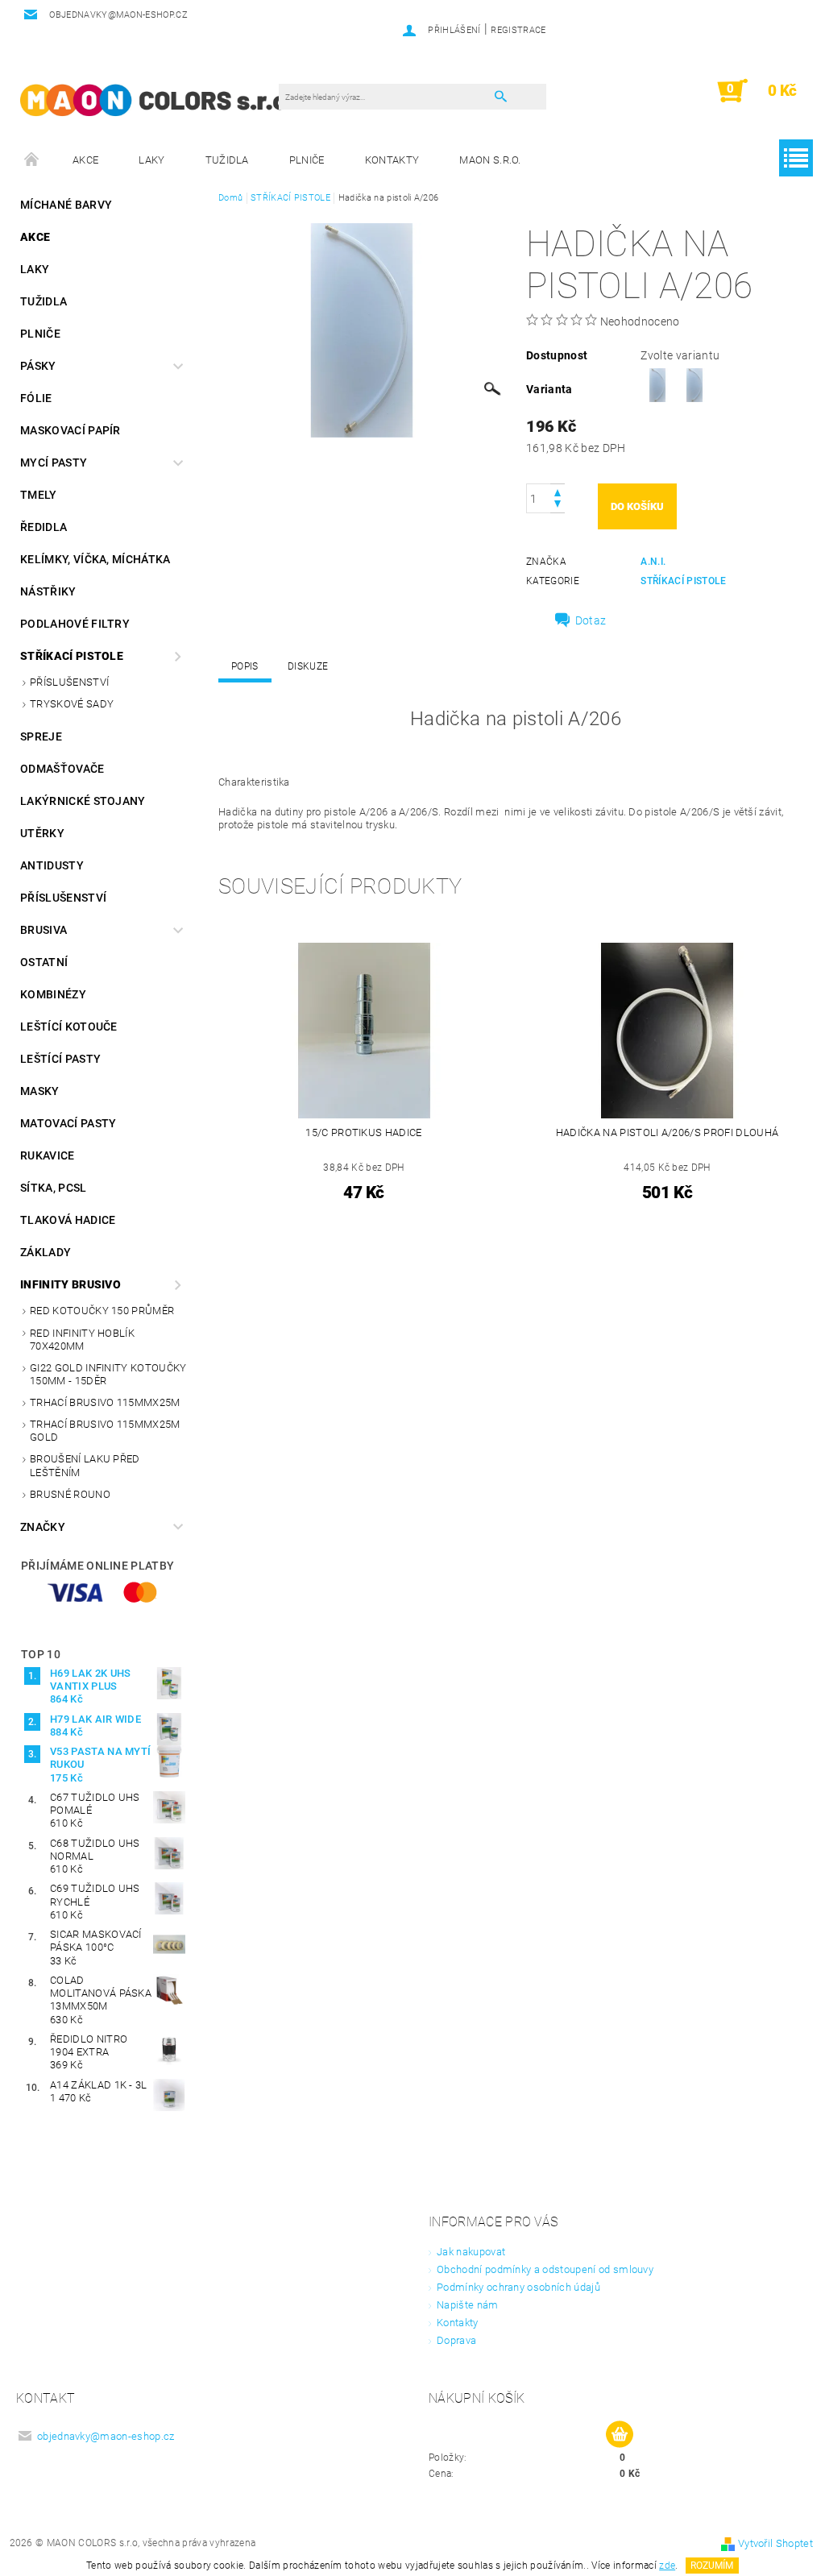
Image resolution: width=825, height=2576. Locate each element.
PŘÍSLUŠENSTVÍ (69, 682)
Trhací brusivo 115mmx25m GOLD (105, 1431)
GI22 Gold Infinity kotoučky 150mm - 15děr (108, 1374)
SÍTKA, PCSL (54, 1188)
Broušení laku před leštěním (85, 1465)
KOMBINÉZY (53, 994)
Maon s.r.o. (490, 160)
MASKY (40, 1091)
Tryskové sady (72, 704)
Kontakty (392, 160)
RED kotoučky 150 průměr (102, 1311)
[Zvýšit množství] (558, 491)
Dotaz (591, 620)
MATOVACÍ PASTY (68, 1123)
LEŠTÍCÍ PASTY (60, 1059)
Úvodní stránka (32, 160)
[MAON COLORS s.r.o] (153, 99)
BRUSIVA (44, 930)
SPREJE (41, 736)
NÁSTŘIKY (48, 591)
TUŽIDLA (227, 160)
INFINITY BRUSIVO (70, 1284)
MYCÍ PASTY (54, 463)
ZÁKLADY (46, 1252)
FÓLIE (36, 398)
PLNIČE (307, 160)
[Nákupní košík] (620, 2435)
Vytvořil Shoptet (775, 2543)
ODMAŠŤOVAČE (62, 769)
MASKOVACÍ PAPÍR (70, 430)
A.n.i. (653, 562)
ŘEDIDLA (44, 527)
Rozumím (712, 2566)
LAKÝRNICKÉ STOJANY (83, 801)
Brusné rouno (70, 1494)
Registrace (518, 30)
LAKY (151, 160)
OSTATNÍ (44, 962)
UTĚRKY (42, 833)
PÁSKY (38, 366)
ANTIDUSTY (52, 865)
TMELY (39, 495)
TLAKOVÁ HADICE (68, 1220)
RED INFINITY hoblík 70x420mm (82, 1340)
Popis (245, 666)
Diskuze (308, 666)
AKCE (85, 160)
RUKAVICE (48, 1155)
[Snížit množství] (558, 506)
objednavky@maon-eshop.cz (106, 2436)
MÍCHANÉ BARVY (66, 205)
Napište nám (468, 2305)
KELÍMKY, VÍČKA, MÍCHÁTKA (95, 559)
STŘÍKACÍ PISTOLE (72, 656)
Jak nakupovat (471, 2252)
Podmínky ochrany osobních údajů (518, 2287)
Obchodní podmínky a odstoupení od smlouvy (545, 2269)
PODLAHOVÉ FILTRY (75, 624)
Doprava (456, 2340)
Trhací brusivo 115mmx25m (105, 1402)
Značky (43, 1527)
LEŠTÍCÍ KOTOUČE (69, 1027)
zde (667, 2566)
